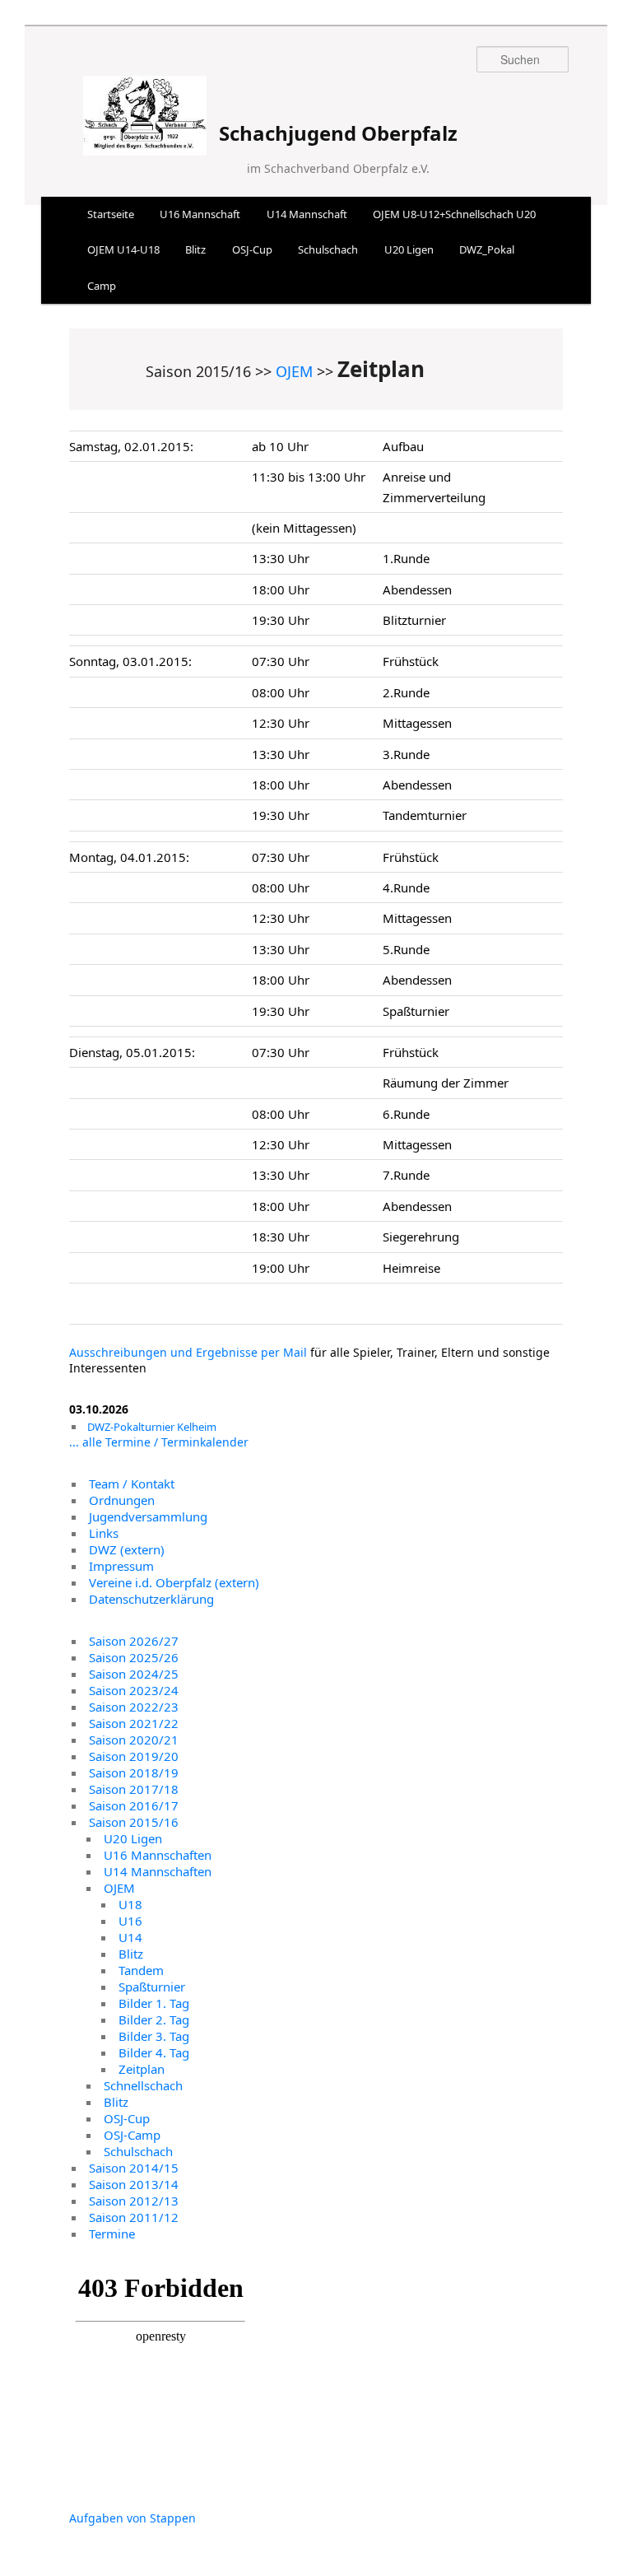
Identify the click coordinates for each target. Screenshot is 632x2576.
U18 (130, 1904)
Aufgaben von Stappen (132, 2518)
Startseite (111, 214)
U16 (130, 1921)
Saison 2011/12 (134, 2217)
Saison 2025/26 (134, 1657)
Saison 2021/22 (134, 1723)
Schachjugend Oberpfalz (338, 133)
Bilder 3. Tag (154, 2036)
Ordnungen (122, 1500)
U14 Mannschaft (307, 214)
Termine (112, 2234)
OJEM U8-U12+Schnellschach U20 (454, 214)
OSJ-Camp (132, 2135)
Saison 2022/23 (134, 1707)
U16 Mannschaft (200, 214)
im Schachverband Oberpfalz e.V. (338, 168)
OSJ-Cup (252, 249)
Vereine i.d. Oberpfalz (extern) (174, 1582)
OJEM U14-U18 (123, 249)
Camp (102, 286)
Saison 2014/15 (134, 2168)
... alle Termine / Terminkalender (159, 1442)
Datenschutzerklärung (151, 1599)
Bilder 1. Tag (154, 2003)
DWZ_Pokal (487, 249)
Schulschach (328, 249)
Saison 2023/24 (134, 1690)
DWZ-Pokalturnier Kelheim (152, 1427)
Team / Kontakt (132, 1484)
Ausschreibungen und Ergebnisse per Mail (188, 1352)
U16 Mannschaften (158, 1855)
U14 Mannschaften (158, 1871)
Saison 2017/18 (134, 1789)
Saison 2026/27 (134, 1641)
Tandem (141, 1970)
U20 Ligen (409, 249)
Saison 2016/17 (134, 1805)
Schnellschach (143, 2085)
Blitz (195, 249)
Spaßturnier (152, 1987)
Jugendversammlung (148, 1516)
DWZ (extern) (127, 1549)
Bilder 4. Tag (154, 2052)
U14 (130, 1937)
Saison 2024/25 (134, 1674)
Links (104, 1533)
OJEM (294, 371)
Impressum (121, 1566)
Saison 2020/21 (134, 1740)
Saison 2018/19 (134, 1772)
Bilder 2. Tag (154, 2019)
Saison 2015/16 (134, 1822)
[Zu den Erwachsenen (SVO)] (145, 145)
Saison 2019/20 (134, 1756)
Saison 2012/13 (134, 2201)
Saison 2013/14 (134, 2184)
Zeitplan (142, 2069)
